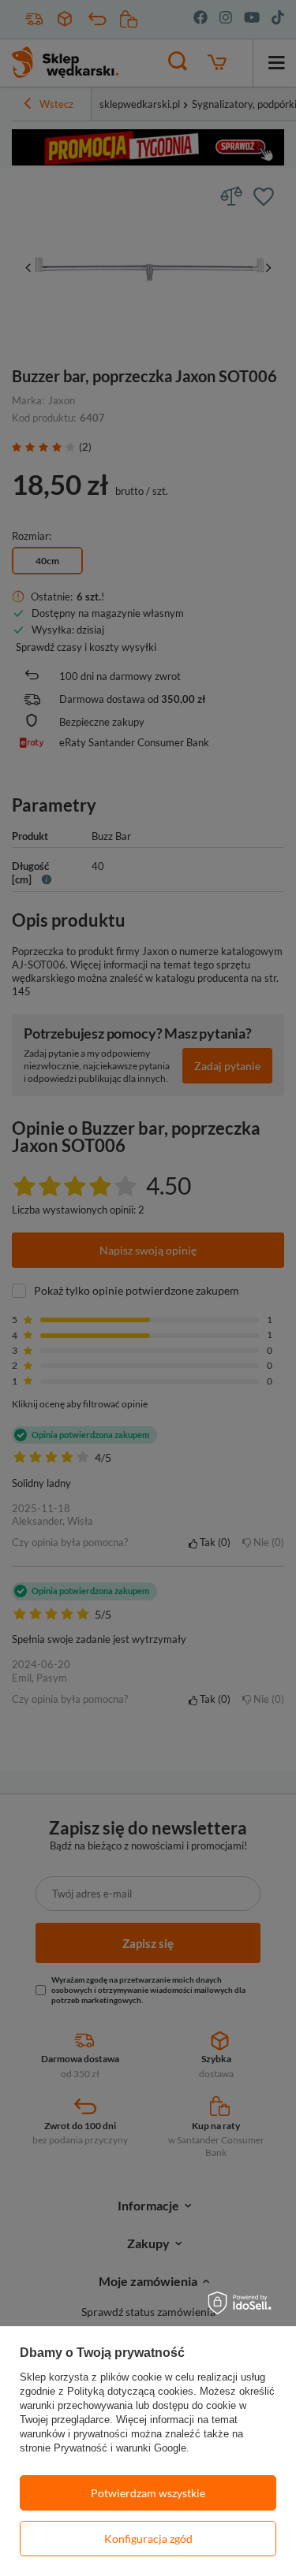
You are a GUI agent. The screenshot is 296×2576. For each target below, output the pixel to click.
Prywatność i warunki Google (120, 2448)
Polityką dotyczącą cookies (130, 2391)
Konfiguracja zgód (148, 2539)
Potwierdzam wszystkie (148, 2493)
